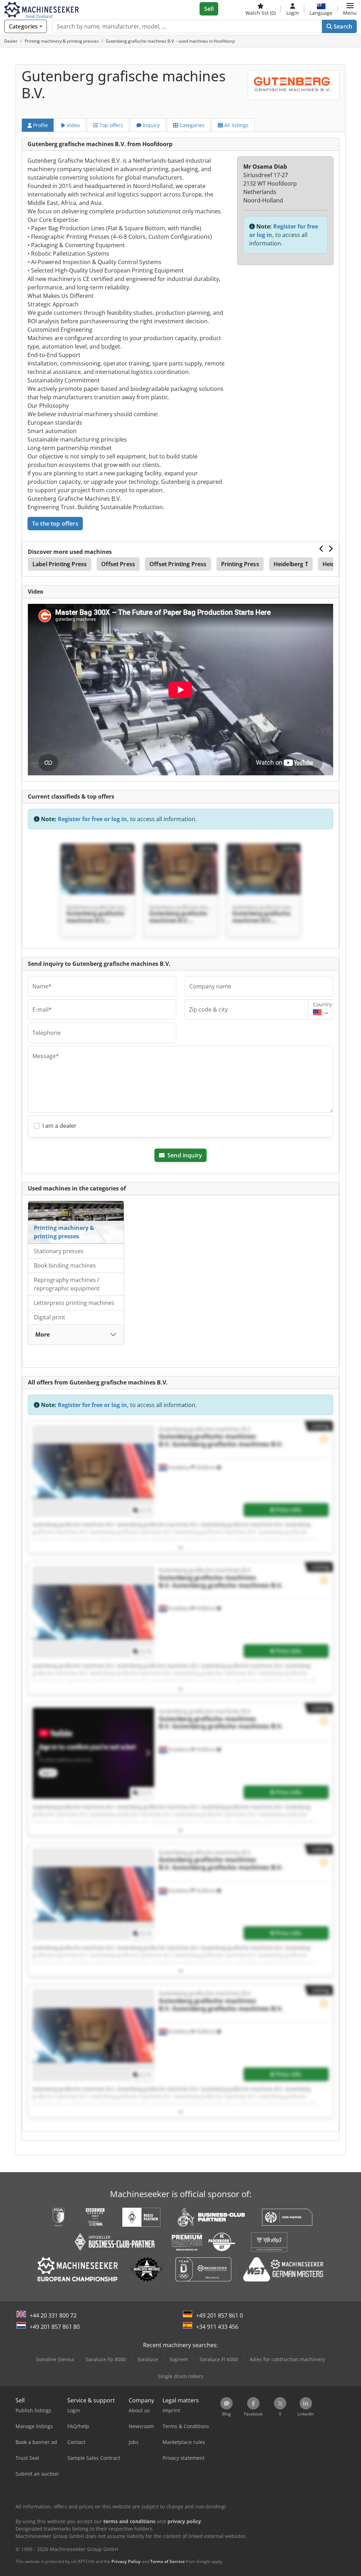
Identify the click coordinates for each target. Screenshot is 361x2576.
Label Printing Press (60, 564)
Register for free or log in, (93, 819)
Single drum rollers (181, 2376)
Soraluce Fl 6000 (219, 2359)
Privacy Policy (126, 2561)
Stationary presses (59, 1251)
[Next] (331, 549)
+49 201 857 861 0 (219, 2315)
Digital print (50, 1317)
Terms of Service (167, 2561)
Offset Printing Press (178, 564)
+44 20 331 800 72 (53, 2315)
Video (72, 125)
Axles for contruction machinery (287, 2359)
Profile (40, 125)
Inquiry (151, 125)
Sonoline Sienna (55, 2359)
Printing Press (240, 564)
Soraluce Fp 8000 (106, 2359)
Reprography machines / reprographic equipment (67, 1284)
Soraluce (148, 2359)
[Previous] (322, 549)
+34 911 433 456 (217, 2327)
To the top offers (55, 524)
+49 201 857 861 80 (55, 2327)
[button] (350, 9)
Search (342, 26)
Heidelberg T (291, 564)
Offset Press (118, 564)
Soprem (179, 2359)
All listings (236, 125)
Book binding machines (65, 1265)
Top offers (111, 125)
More (42, 1334)
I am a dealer (59, 1126)
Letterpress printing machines (74, 1303)
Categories (191, 125)
